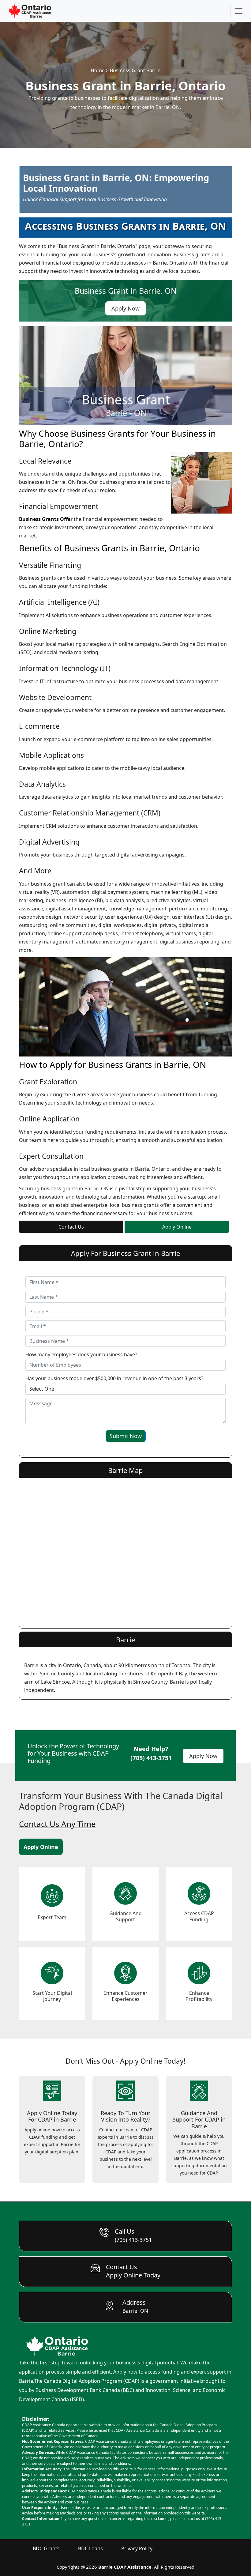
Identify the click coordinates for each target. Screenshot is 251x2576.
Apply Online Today (133, 2275)
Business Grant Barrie (135, 70)
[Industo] (30, 11)
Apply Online (177, 1227)
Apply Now (203, 1756)
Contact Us (71, 1227)
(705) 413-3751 (151, 1758)
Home (98, 70)
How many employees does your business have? (81, 1354)
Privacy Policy (137, 2548)
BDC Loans (90, 2548)
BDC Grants (46, 2548)
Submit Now (126, 1436)
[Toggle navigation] (239, 11)
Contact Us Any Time (57, 1824)
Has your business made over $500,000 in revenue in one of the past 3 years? (114, 1378)
